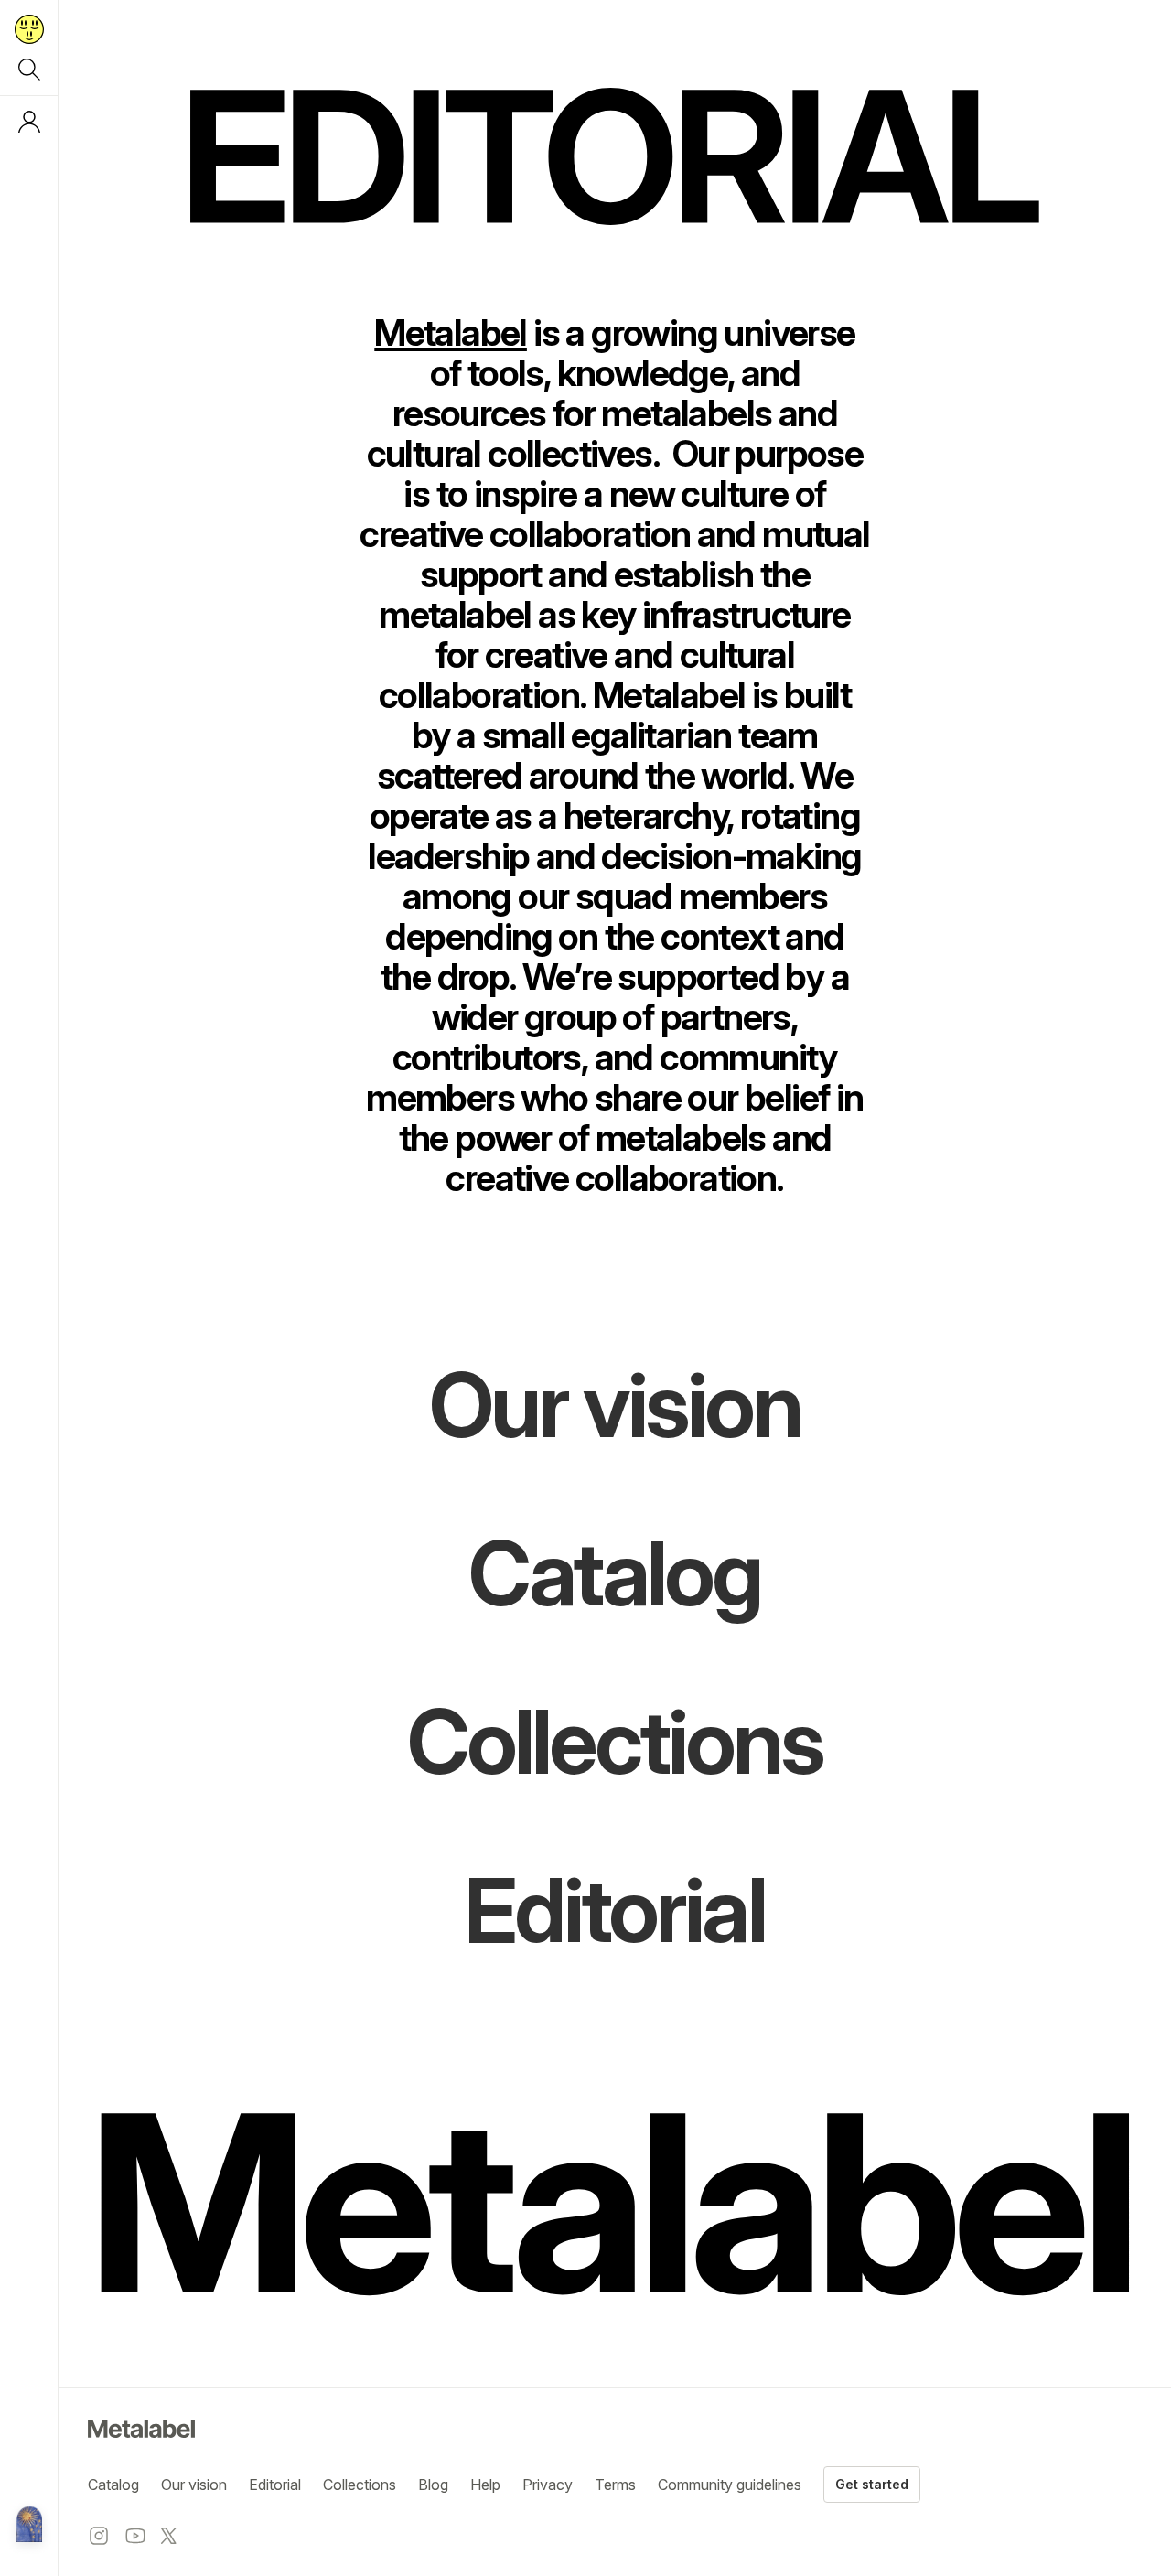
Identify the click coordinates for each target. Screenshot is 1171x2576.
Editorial (275, 2485)
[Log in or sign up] (29, 122)
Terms (615, 2485)
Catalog (113, 2485)
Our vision (194, 2485)
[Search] (29, 70)
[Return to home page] (29, 29)
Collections (360, 2485)
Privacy (548, 2485)
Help (485, 2485)
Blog (433, 2485)
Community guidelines (730, 2485)
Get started (872, 2484)
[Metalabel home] (29, 2526)
